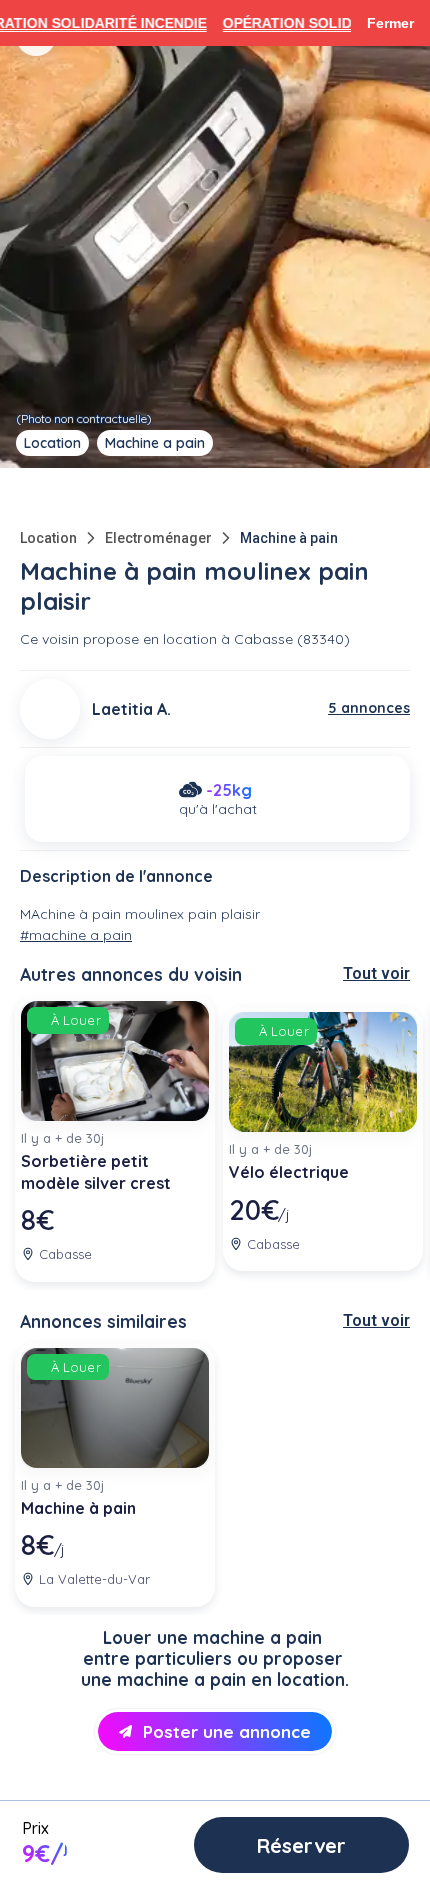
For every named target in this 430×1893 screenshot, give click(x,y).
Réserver (301, 1845)
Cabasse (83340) (292, 639)
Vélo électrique (289, 1172)
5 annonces (369, 708)
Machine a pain (155, 443)
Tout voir (376, 973)
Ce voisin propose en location (118, 639)
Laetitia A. (131, 709)
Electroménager (158, 538)
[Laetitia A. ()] (50, 709)
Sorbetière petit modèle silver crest (96, 1172)
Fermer (390, 23)
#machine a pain (76, 935)
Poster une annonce (227, 1731)
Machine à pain (289, 538)
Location (48, 538)
